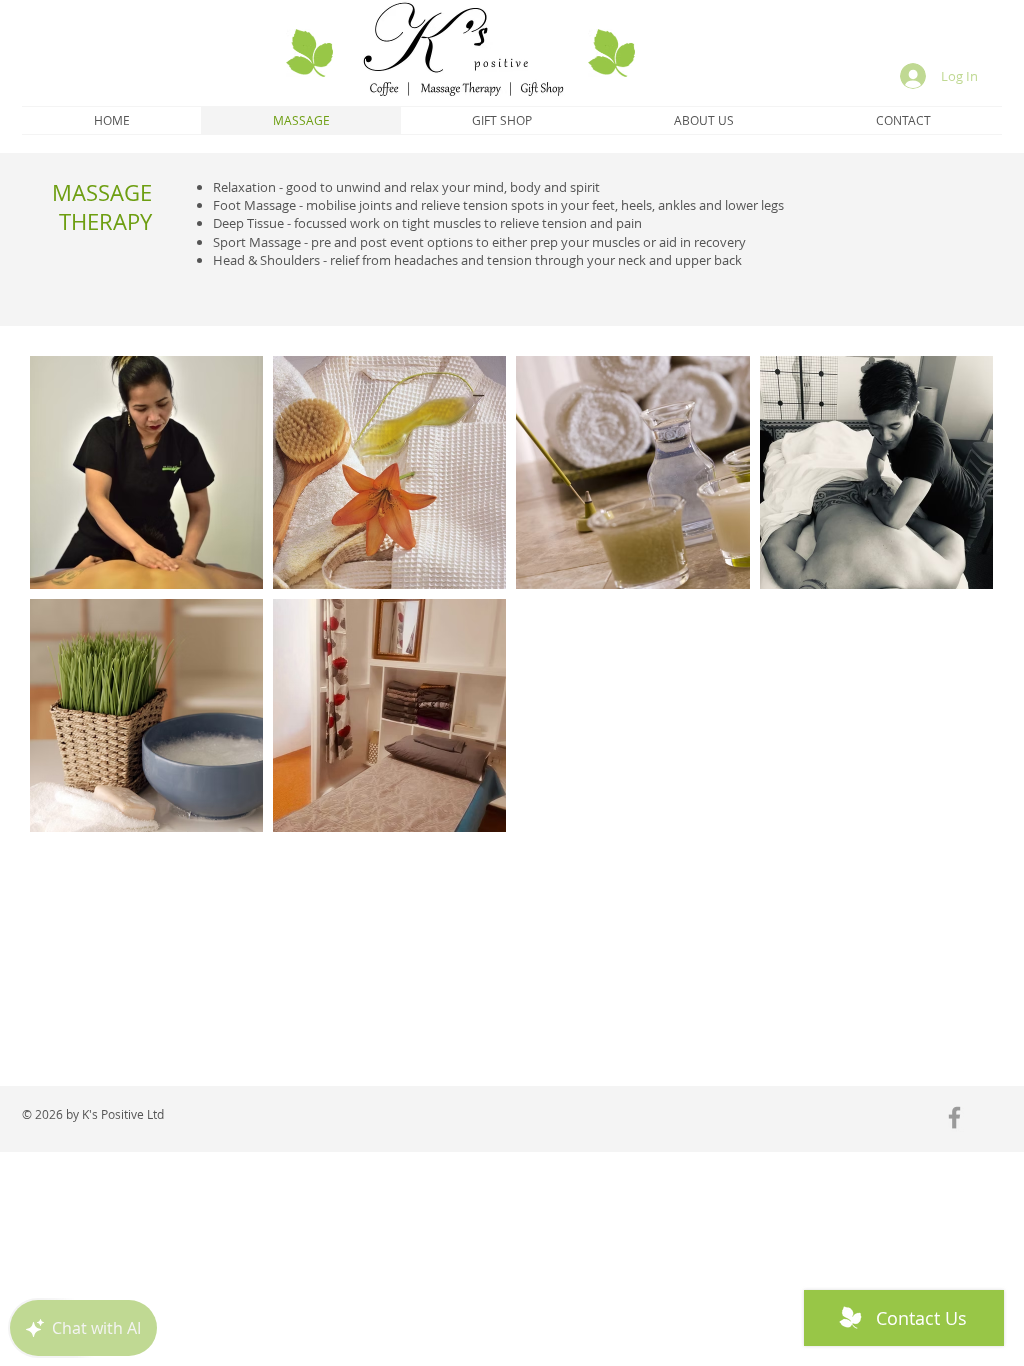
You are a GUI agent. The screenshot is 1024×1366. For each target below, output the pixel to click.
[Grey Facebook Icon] (954, 1117)
